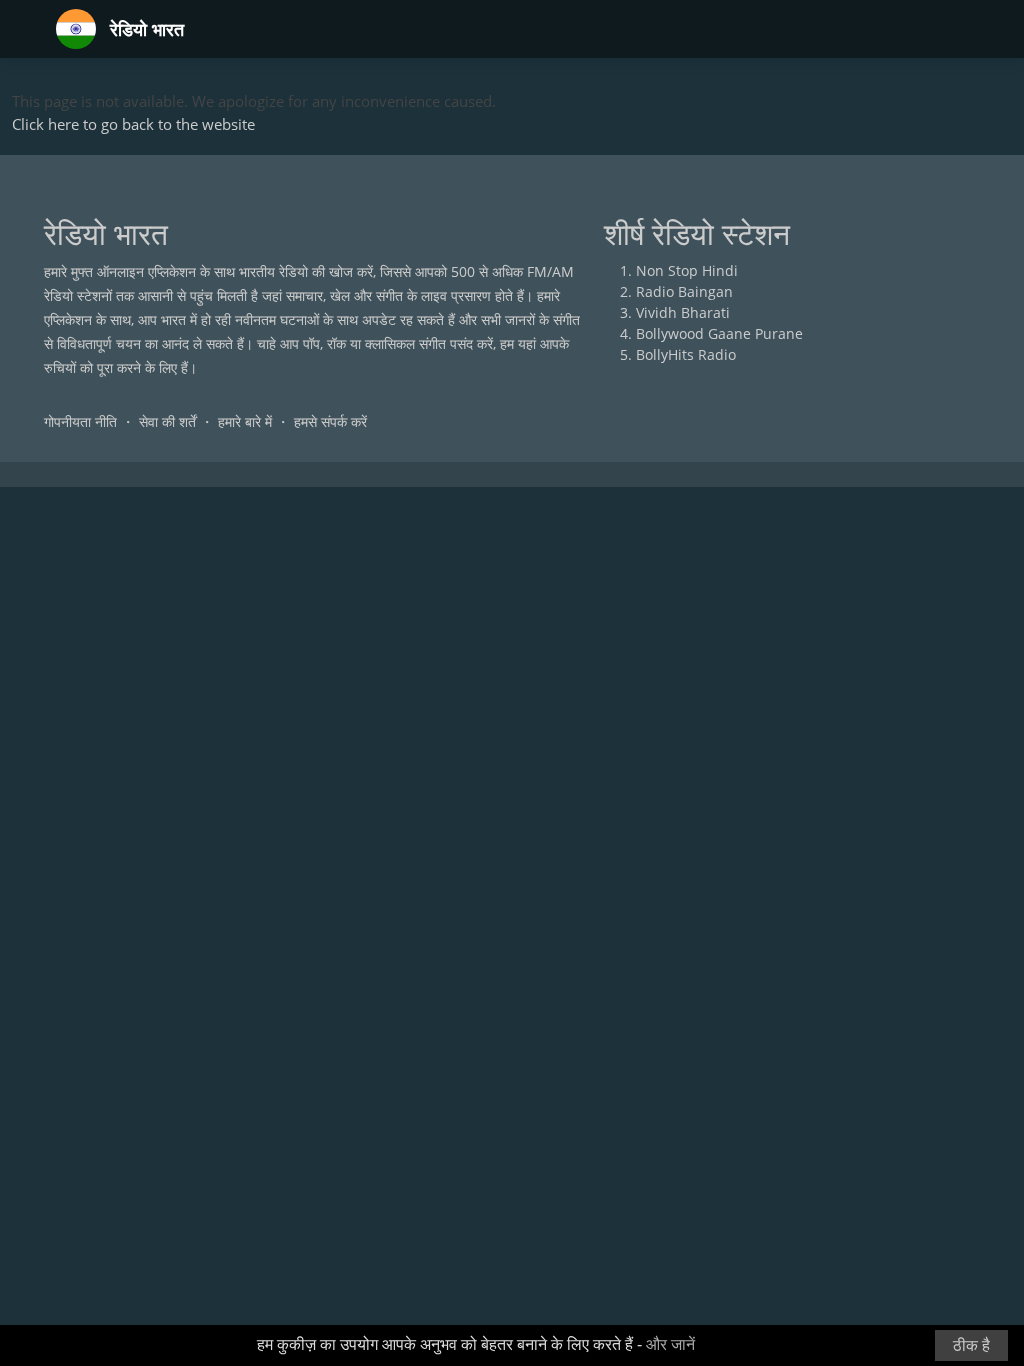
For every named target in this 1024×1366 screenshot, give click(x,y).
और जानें (670, 1344)
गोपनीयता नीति (80, 421)
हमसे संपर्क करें (330, 421)
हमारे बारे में (245, 421)
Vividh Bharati (683, 312)
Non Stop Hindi (687, 270)
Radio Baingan (684, 291)
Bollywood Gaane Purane (719, 333)
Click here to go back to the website (133, 124)
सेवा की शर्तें (167, 421)
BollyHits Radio (686, 354)
